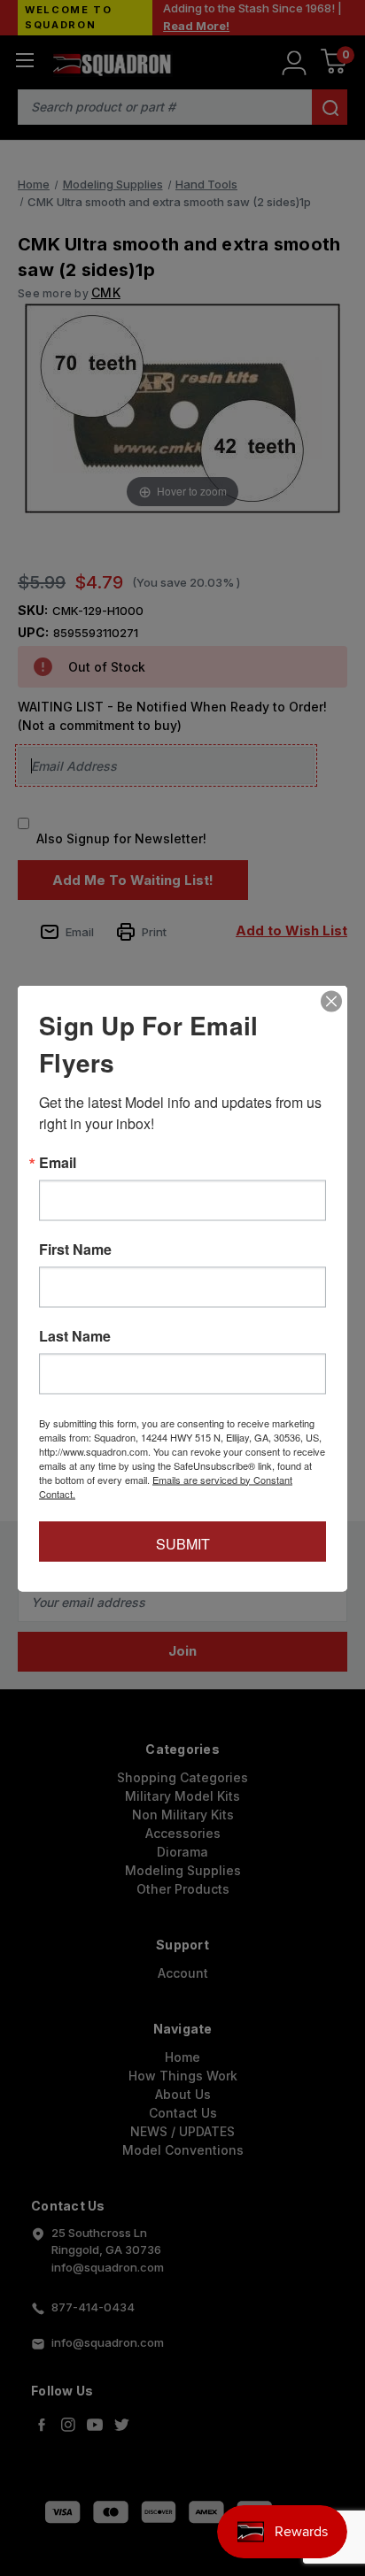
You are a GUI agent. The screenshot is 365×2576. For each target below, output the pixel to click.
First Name (75, 1249)
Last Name (75, 1335)
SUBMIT (183, 1543)
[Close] (331, 1001)
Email (58, 1162)
